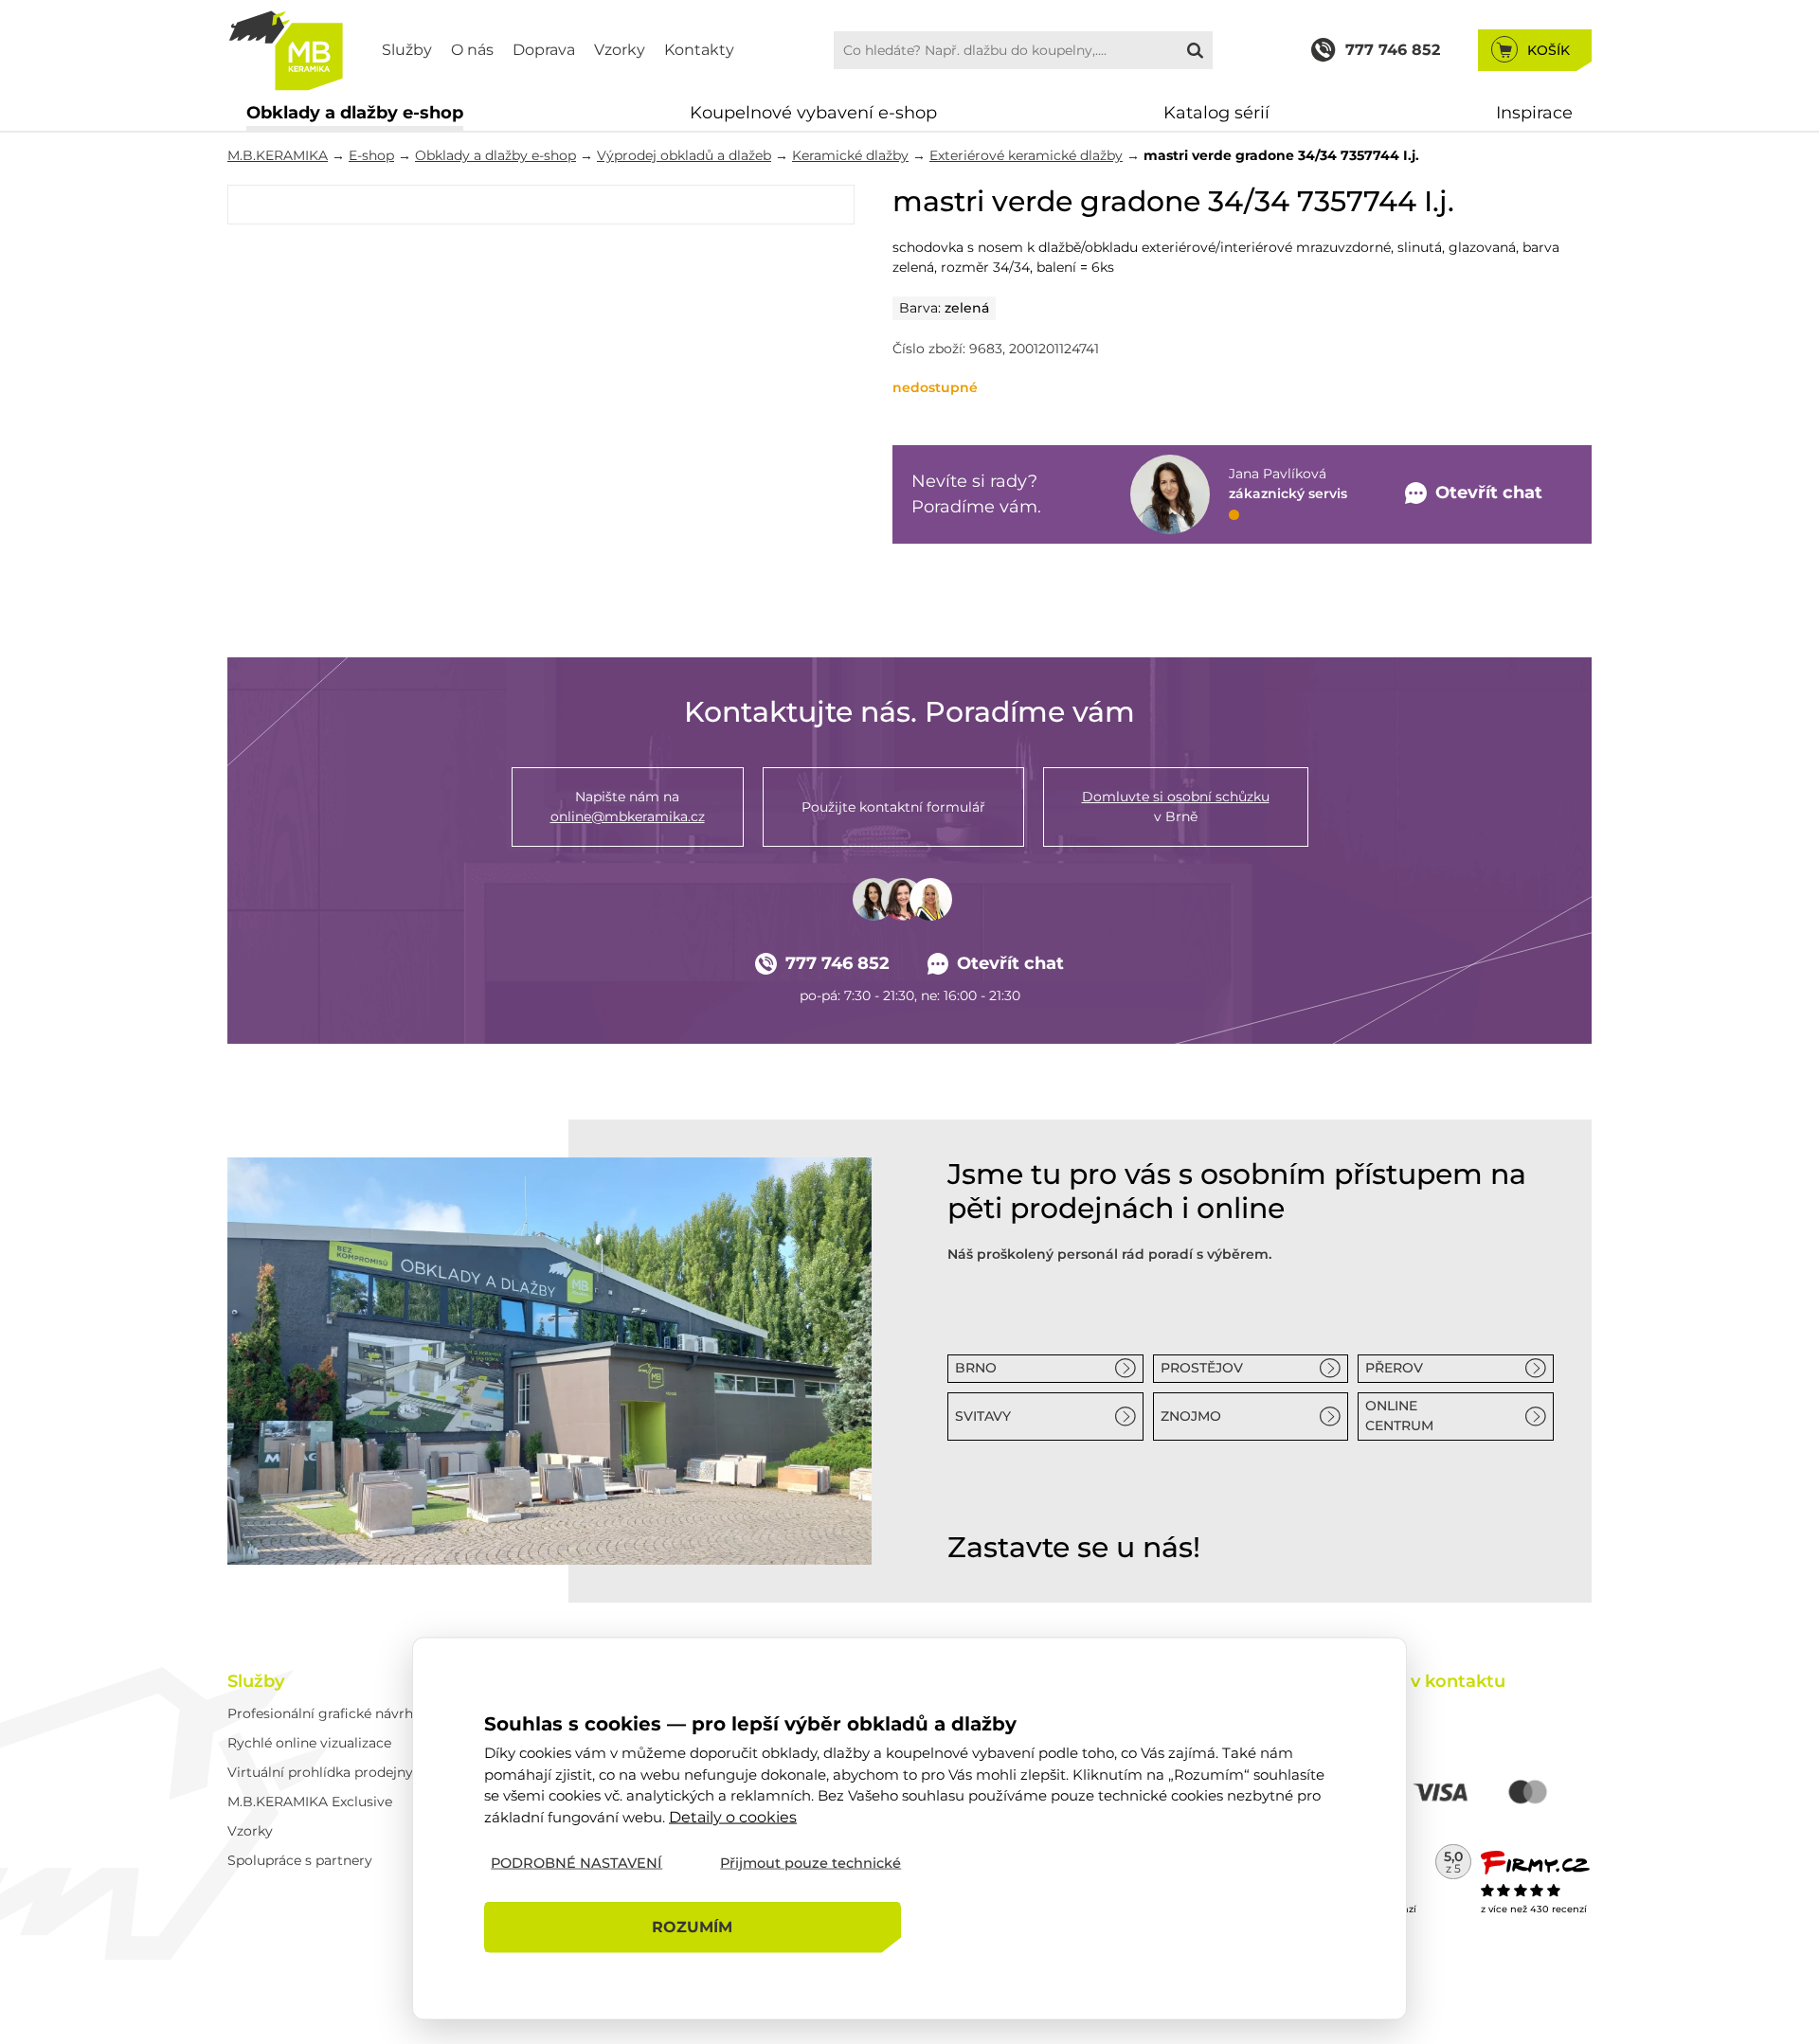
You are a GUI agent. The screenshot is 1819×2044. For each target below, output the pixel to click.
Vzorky (620, 50)
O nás (472, 50)
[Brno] (549, 1361)
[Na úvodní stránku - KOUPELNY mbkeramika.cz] (286, 50)
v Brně (1176, 807)
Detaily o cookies (733, 1816)
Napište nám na (628, 807)
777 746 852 (837, 963)
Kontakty (699, 50)
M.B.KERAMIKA (278, 155)
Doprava (544, 50)
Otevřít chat (1010, 963)
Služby (407, 50)
